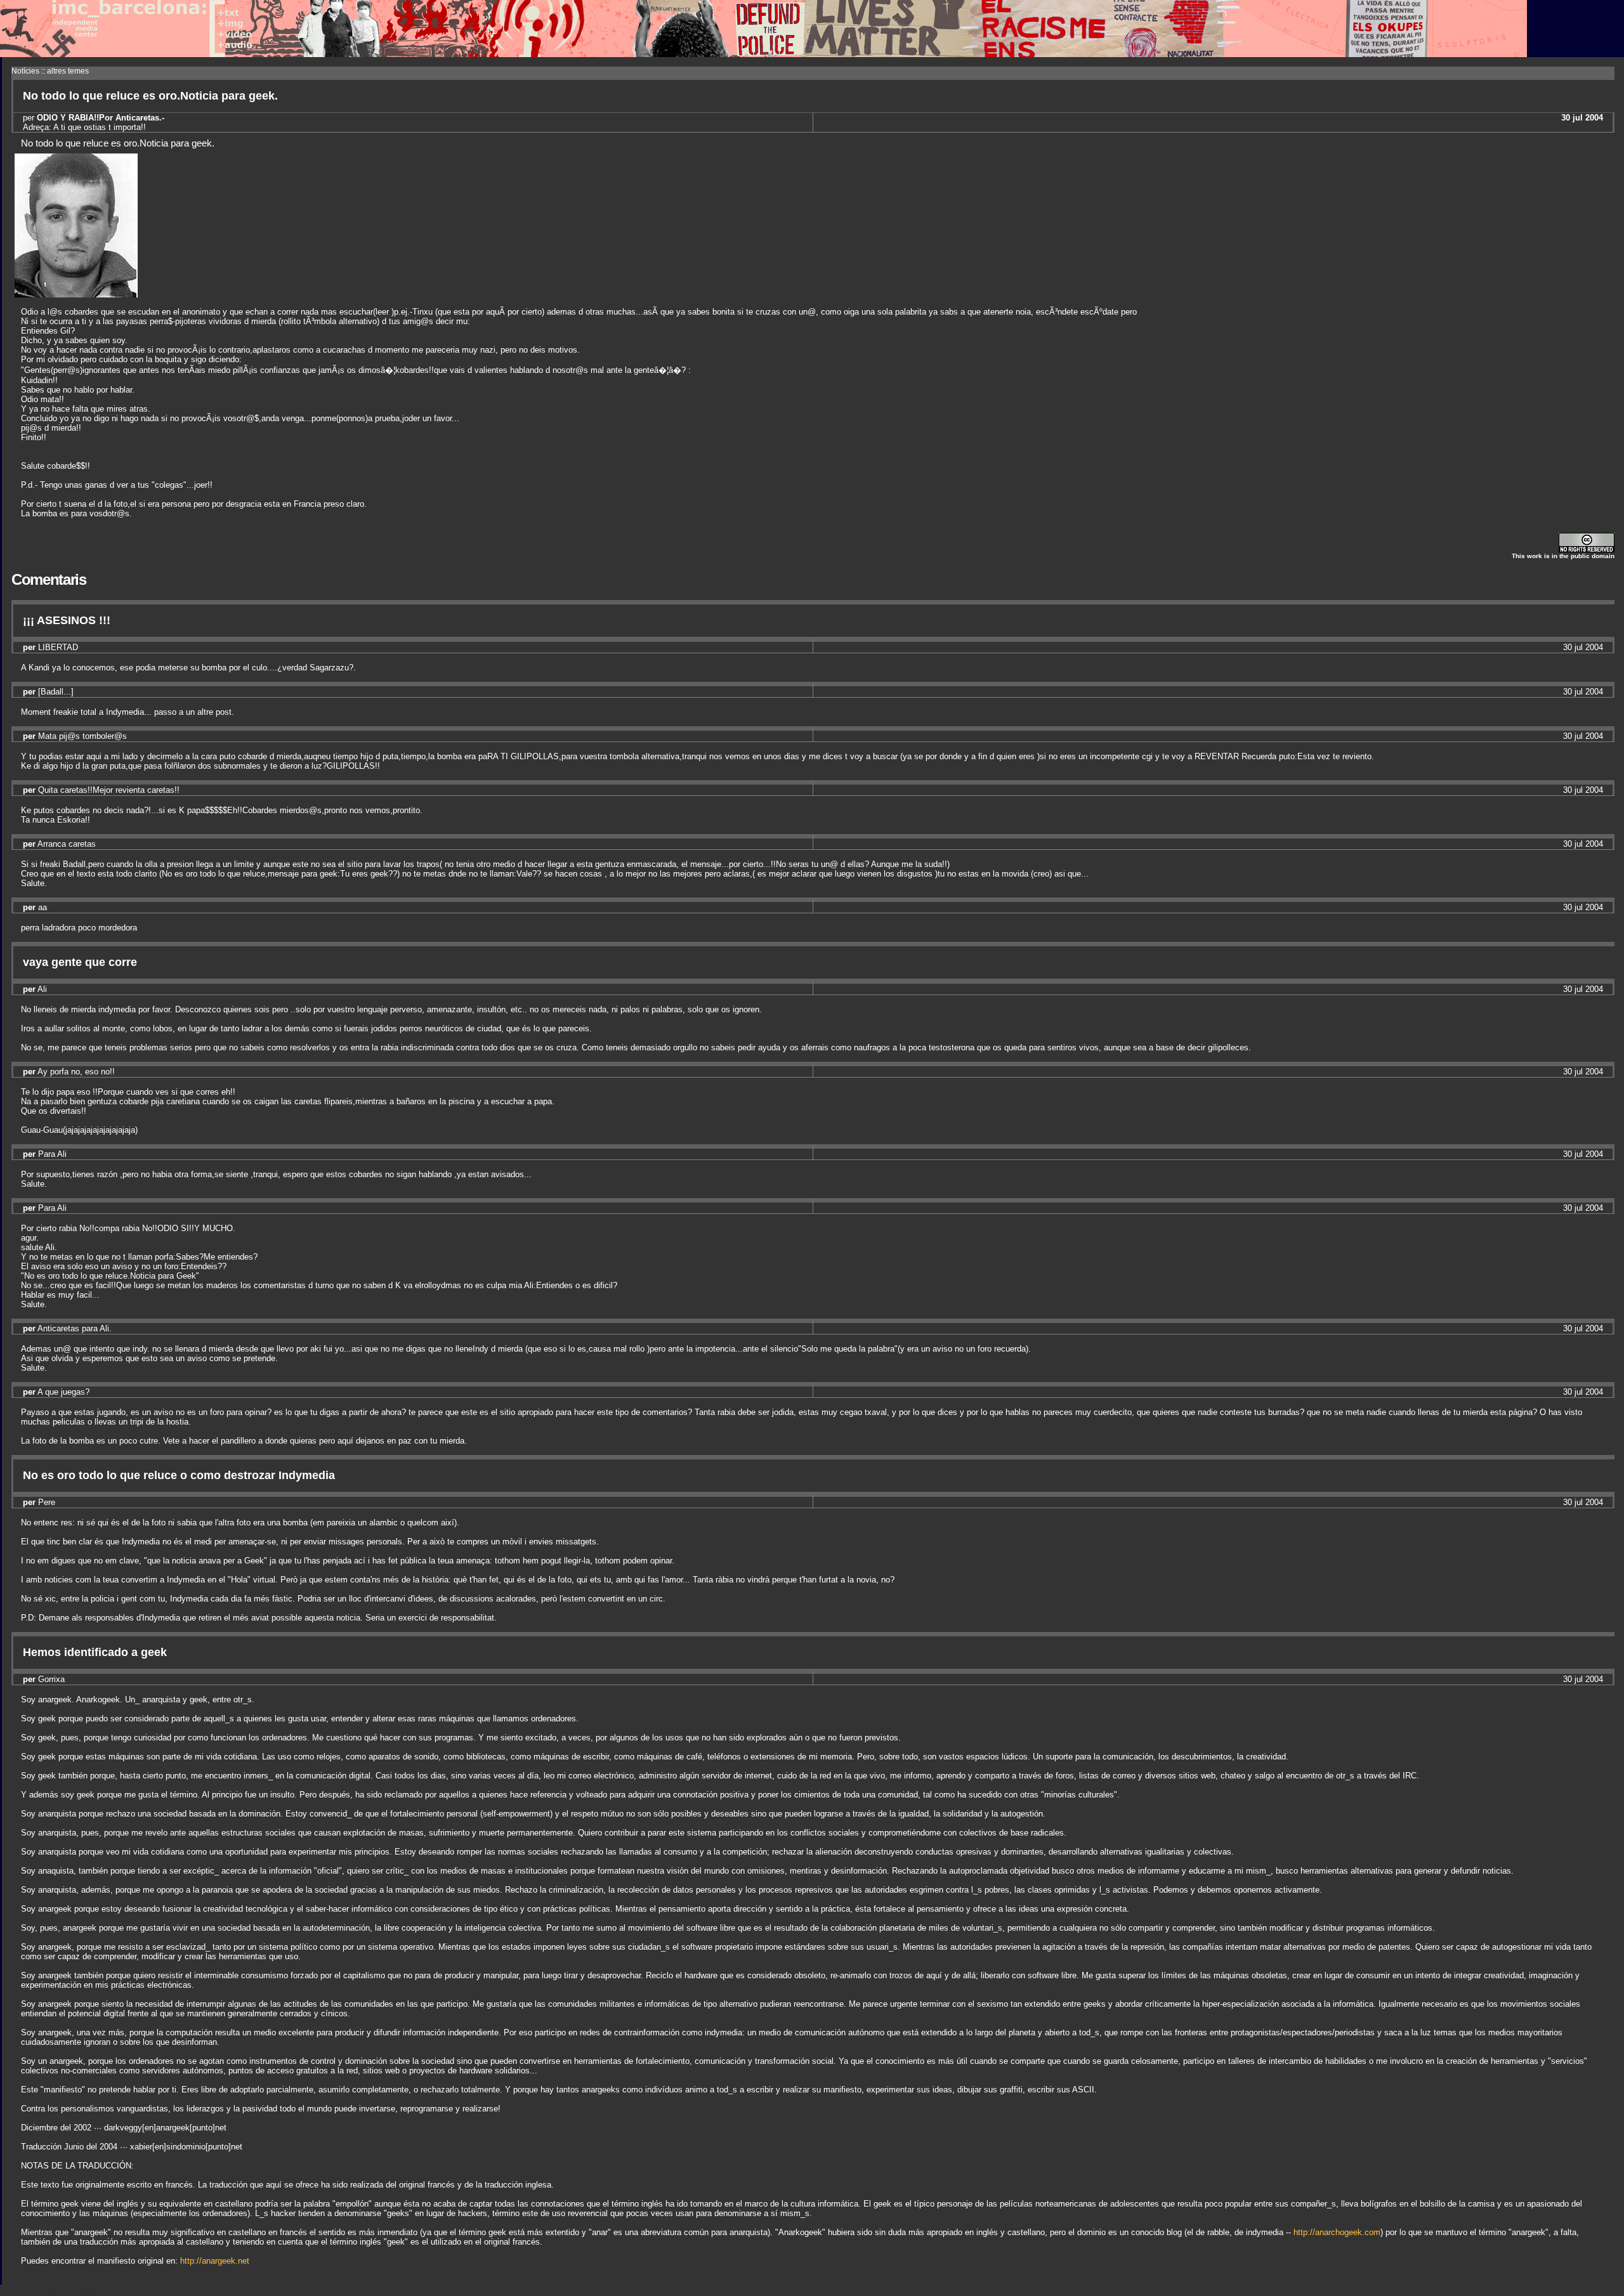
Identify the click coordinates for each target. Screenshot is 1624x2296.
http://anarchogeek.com (1337, 2232)
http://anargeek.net (215, 2261)
